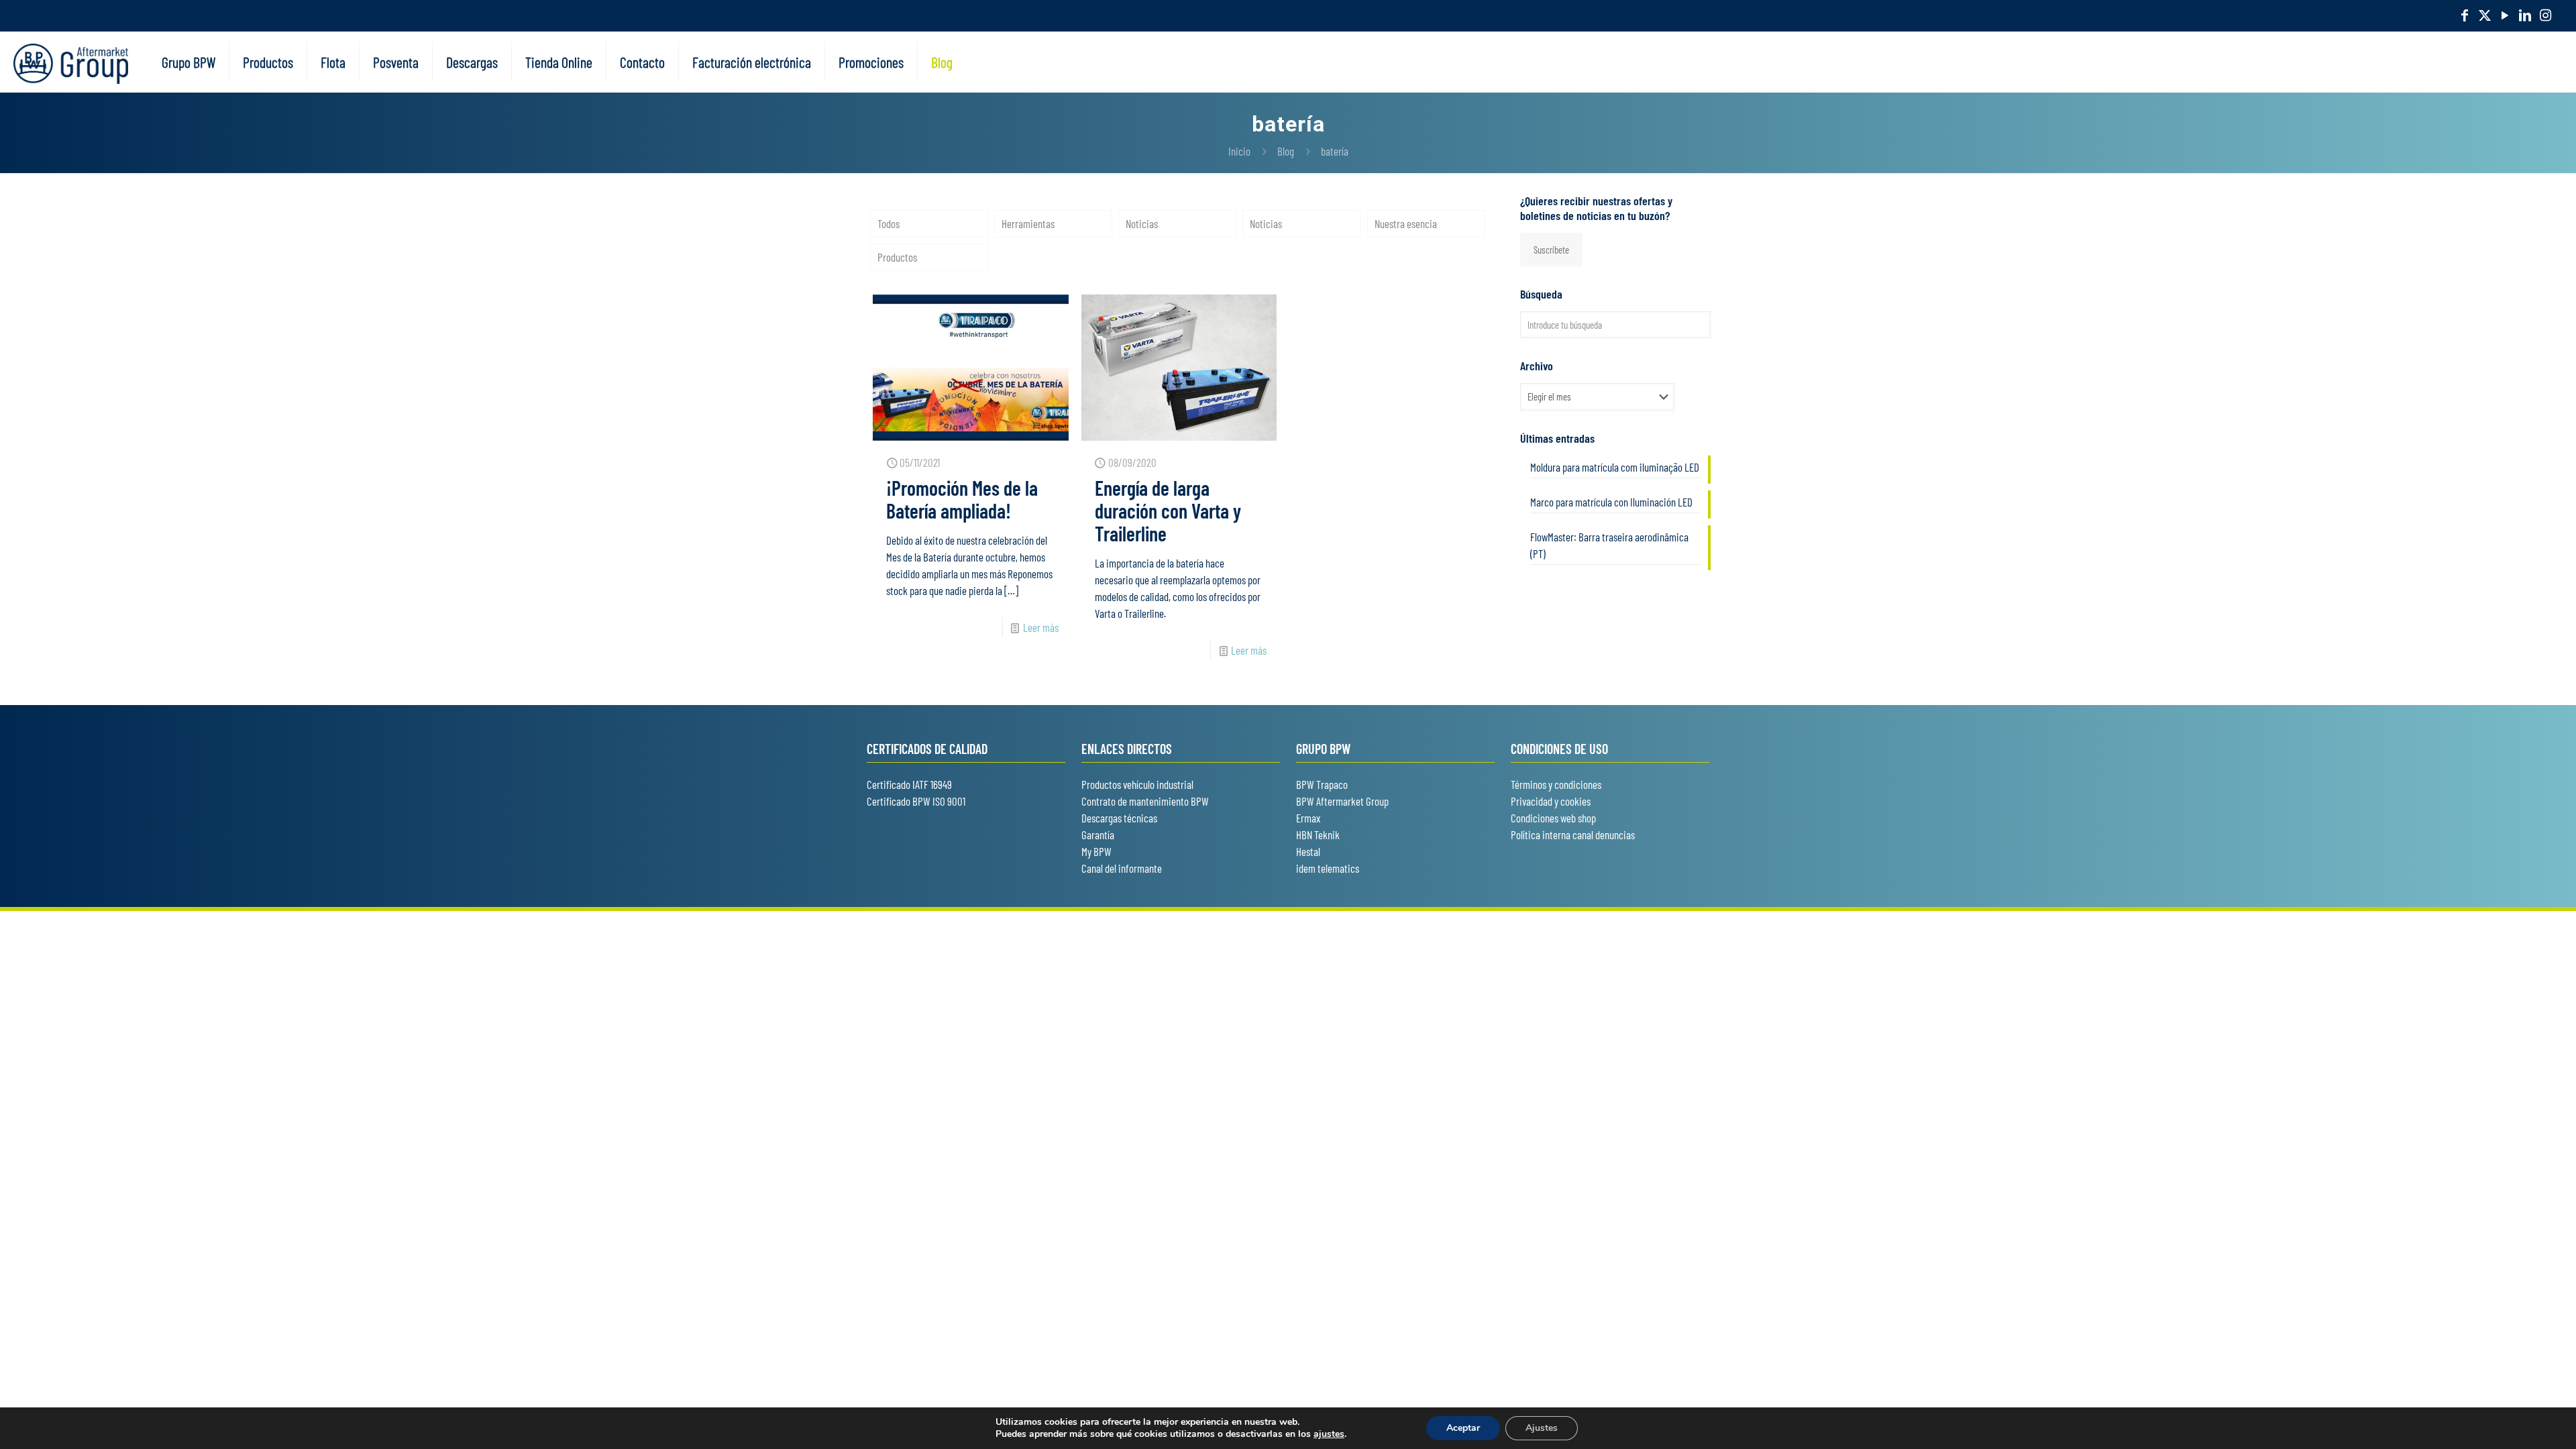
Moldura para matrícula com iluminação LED (1615, 467)
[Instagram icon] (2545, 15)
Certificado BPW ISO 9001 (916, 801)
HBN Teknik (1318, 835)
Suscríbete (1551, 250)
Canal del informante (1122, 868)
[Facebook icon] (2465, 15)
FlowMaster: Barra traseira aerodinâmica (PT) (1609, 545)
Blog (1286, 151)
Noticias (1142, 223)
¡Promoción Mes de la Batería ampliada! (962, 499)
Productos (897, 257)
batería (1335, 151)
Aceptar (1463, 1428)
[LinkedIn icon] (2525, 15)
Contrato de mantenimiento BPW (1145, 801)
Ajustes (1542, 1428)
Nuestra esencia (1406, 223)
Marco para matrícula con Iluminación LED (1611, 502)
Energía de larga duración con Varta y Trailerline (1168, 511)
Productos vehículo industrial (1137, 784)
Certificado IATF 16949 (909, 784)
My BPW (1096, 851)
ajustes (1329, 1434)
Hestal (1308, 851)
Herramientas (1028, 223)
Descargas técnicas (1119, 818)
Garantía (1098, 835)
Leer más (1041, 627)
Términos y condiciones (1556, 784)
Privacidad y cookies (1551, 801)
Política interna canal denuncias (1573, 835)
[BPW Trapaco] (71, 62)
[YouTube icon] (2505, 15)
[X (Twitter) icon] (2485, 15)
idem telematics (1328, 868)
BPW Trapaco (1322, 784)
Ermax (1308, 818)
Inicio (1239, 151)
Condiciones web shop (1553, 818)
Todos (889, 223)
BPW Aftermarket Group (1342, 801)
